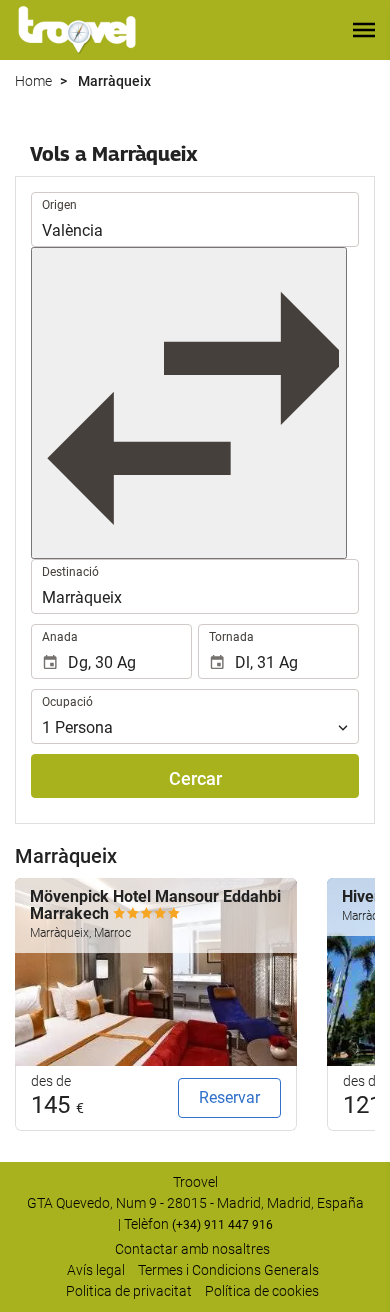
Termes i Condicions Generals (228, 1270)
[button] (364, 30)
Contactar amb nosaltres (192, 1249)
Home (33, 81)
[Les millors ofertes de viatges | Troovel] (77, 30)
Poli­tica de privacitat (129, 1291)
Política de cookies (262, 1291)
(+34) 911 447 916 (222, 1225)
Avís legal (96, 1270)
